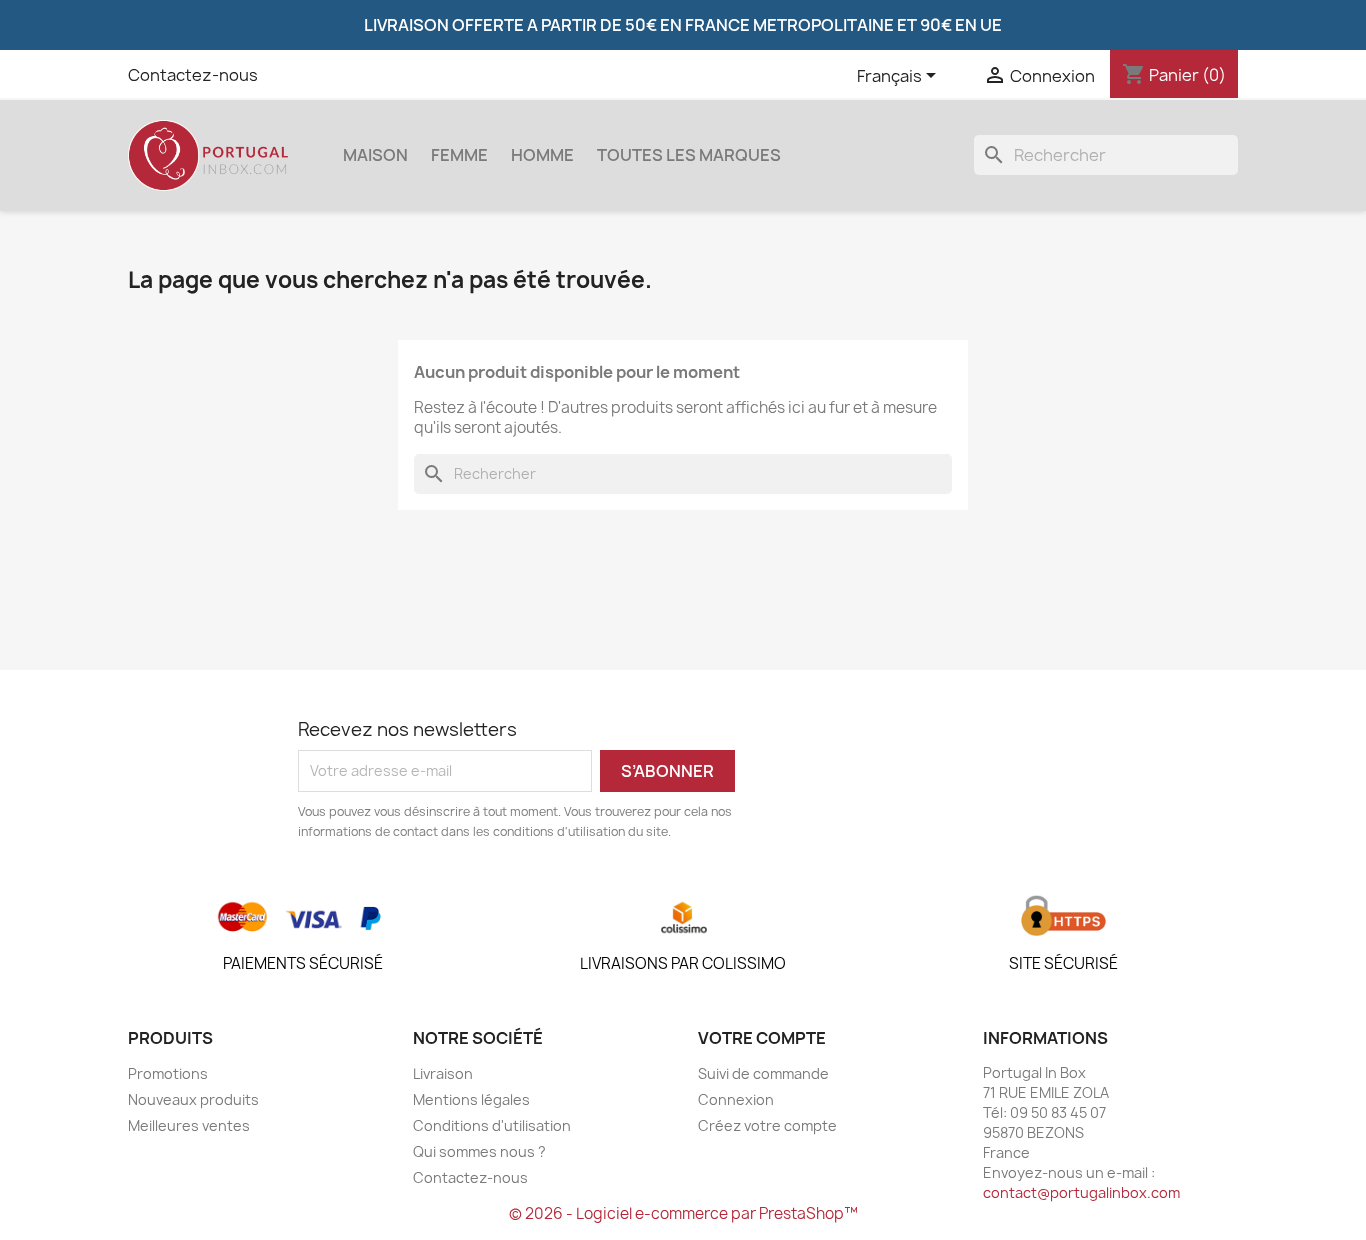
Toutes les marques (689, 155)
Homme (542, 155)
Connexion (736, 1099)
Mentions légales (471, 1099)
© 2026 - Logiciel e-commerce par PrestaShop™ (683, 1213)
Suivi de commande (763, 1073)
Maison (375, 155)
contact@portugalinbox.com (1081, 1192)
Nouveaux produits (193, 1099)
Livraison (443, 1073)
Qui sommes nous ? (479, 1151)
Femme (459, 155)
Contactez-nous (193, 75)
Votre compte (762, 1038)
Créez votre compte (767, 1125)
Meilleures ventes (189, 1125)
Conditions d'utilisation (492, 1125)
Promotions (168, 1073)
